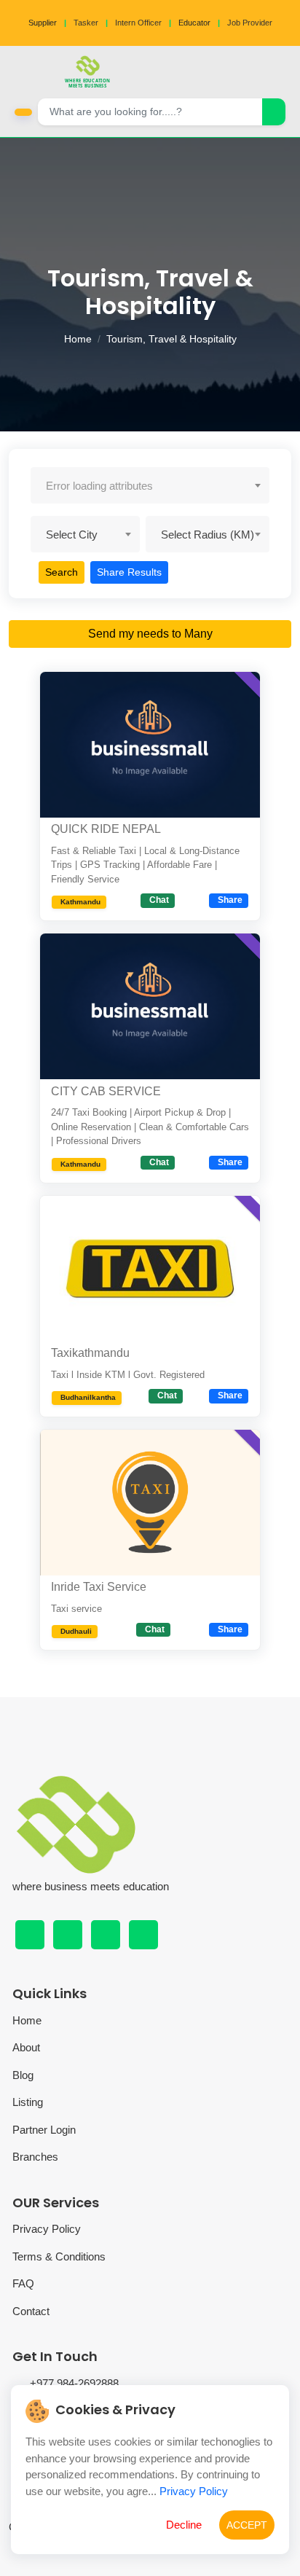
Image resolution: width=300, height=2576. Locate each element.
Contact (31, 2311)
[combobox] (150, 485)
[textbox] (150, 486)
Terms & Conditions (59, 2256)
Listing (28, 2102)
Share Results (129, 572)
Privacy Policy (47, 2229)
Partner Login (44, 2130)
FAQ (23, 2283)
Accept (247, 2525)
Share (230, 900)
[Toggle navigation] (285, 72)
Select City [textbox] (72, 535)
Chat (159, 900)
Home (78, 339)
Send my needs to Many (150, 634)
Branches (35, 2157)
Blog (23, 2075)
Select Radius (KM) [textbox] (208, 535)
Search (62, 572)
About (26, 2047)
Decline (184, 2525)
